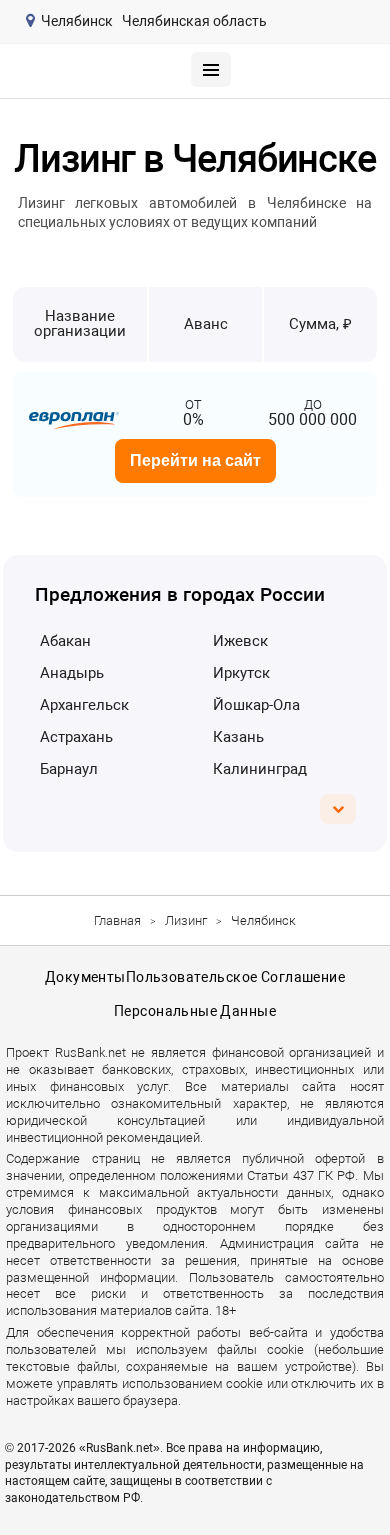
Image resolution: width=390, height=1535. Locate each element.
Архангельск (84, 705)
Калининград (260, 769)
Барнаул (69, 769)
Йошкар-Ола (256, 705)
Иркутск (241, 673)
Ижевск (240, 641)
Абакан (65, 641)
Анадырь (72, 673)
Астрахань (76, 737)
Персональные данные (195, 1011)
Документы (85, 977)
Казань (238, 737)
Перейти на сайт (195, 460)
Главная (117, 920)
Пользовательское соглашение (235, 977)
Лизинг (186, 920)
